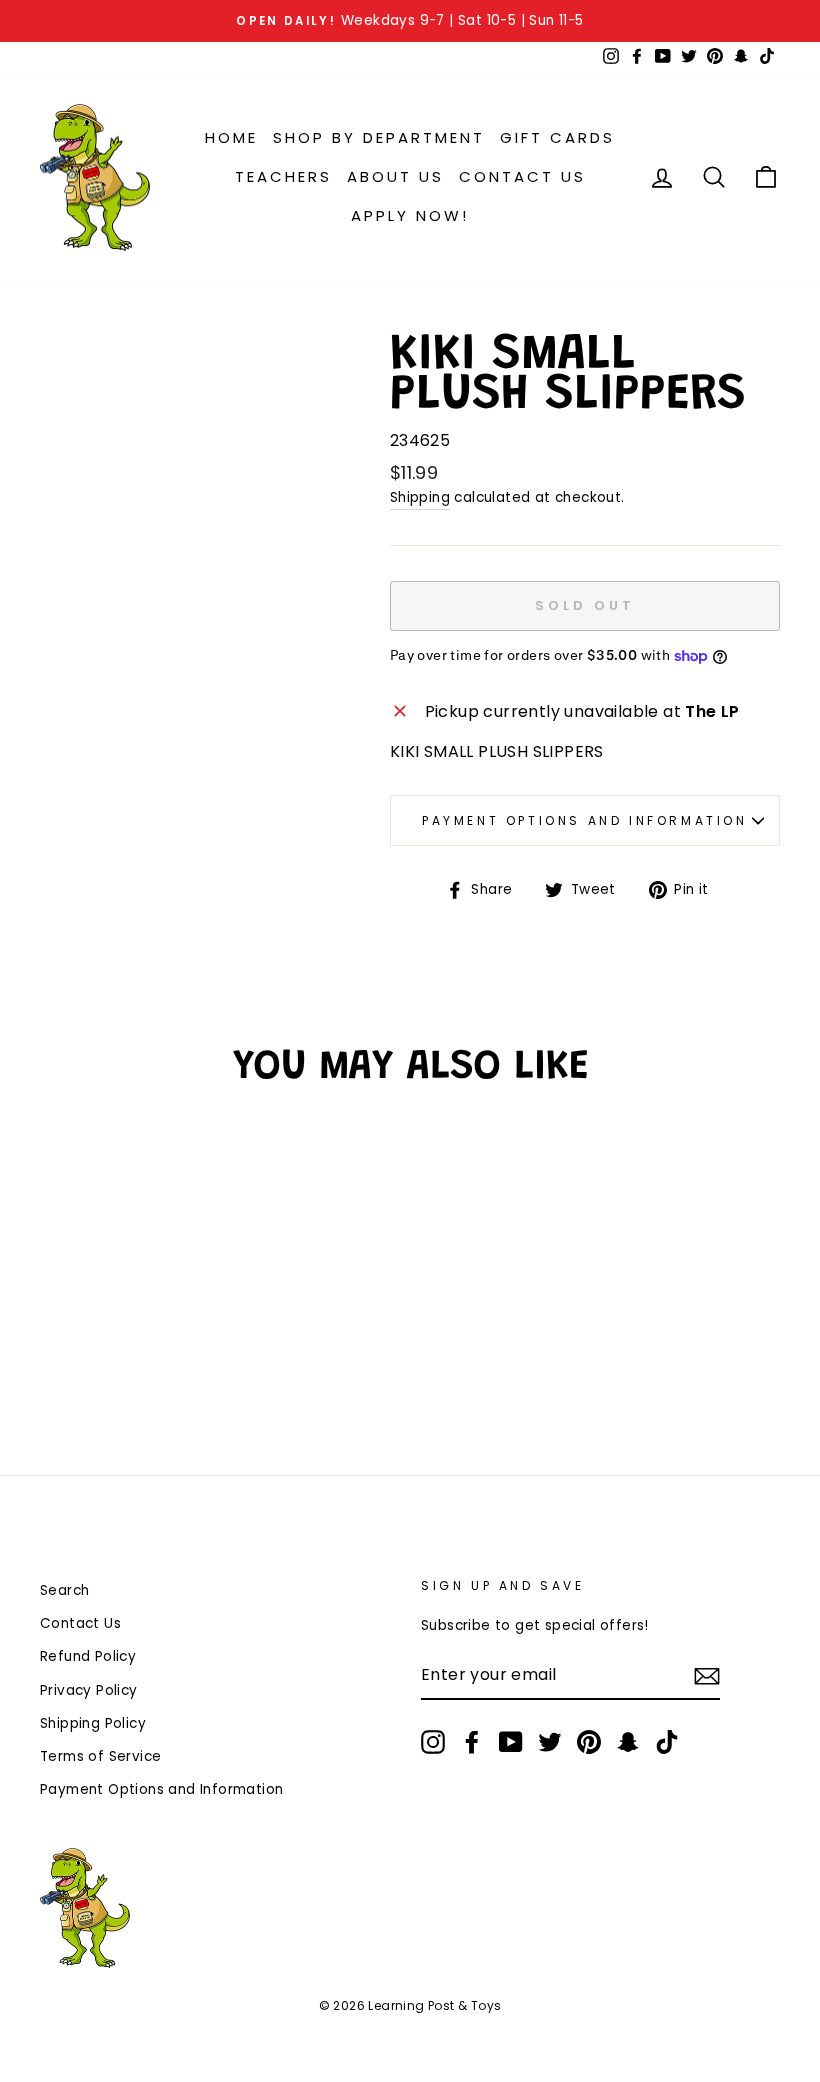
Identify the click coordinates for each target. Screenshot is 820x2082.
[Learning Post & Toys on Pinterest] (589, 1742)
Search (64, 1590)
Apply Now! (410, 215)
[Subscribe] (707, 1676)
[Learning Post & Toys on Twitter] (550, 1742)
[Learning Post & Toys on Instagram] (433, 1742)
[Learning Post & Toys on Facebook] (472, 1742)
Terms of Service (100, 1756)
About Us (395, 176)
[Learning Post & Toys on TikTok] (667, 1742)
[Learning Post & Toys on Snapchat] (628, 1742)
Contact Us (522, 176)
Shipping (420, 497)
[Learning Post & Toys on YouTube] (511, 1742)
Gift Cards (557, 137)
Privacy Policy (89, 1690)
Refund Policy (88, 1656)
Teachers (283, 176)
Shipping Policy (93, 1723)
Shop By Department (379, 137)
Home (231, 137)
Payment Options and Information (585, 820)
